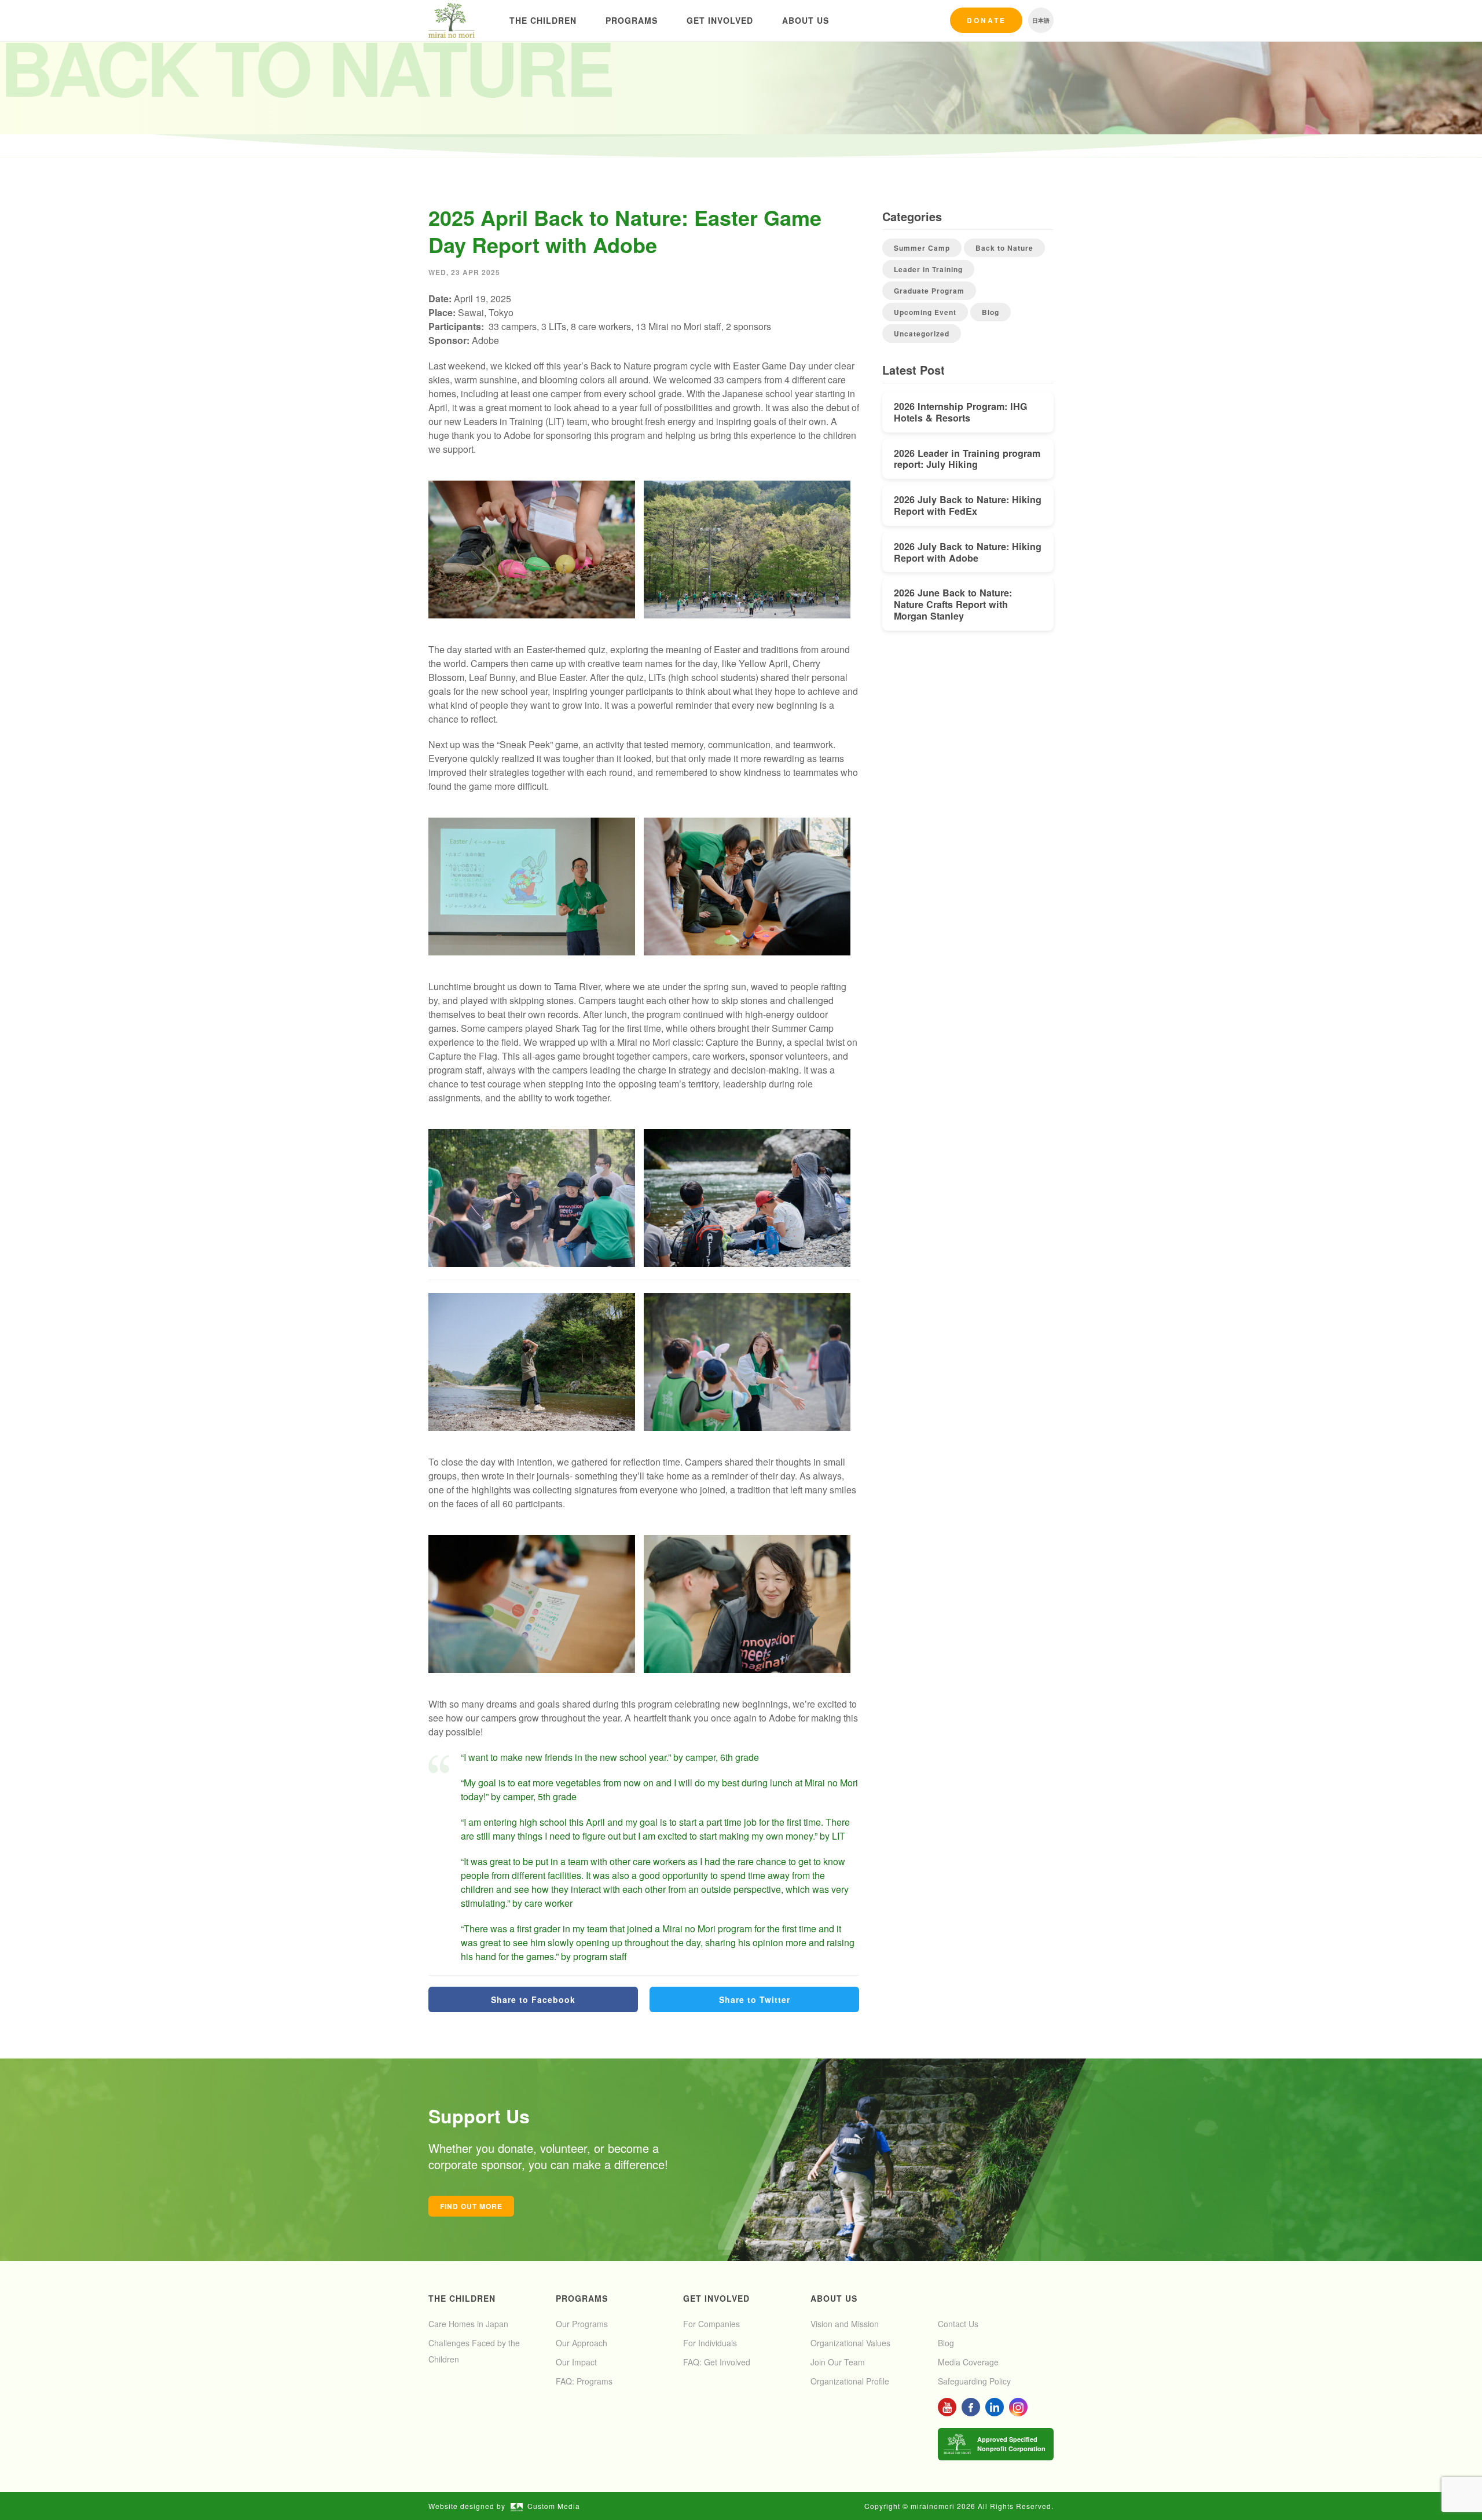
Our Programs (582, 2324)
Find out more (471, 2206)
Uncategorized (922, 334)
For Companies (711, 2324)
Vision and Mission (845, 2324)
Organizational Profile (850, 2381)
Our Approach (582, 2343)
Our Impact (576, 2362)
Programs (632, 20)
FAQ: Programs (584, 2381)
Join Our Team (838, 2362)
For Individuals (710, 2343)
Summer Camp (922, 248)
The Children (543, 20)
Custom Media (554, 2506)
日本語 (1041, 20)
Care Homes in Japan (468, 2324)
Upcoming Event (925, 312)
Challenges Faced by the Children (474, 2351)
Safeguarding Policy (974, 2381)
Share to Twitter (755, 1999)
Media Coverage (968, 2362)
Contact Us (958, 2324)
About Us (806, 20)
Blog (991, 312)
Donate (986, 20)
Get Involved (720, 20)
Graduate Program (929, 291)
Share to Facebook (533, 1999)
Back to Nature (1004, 248)
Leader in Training (928, 269)
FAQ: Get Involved (717, 2362)
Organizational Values (850, 2343)
